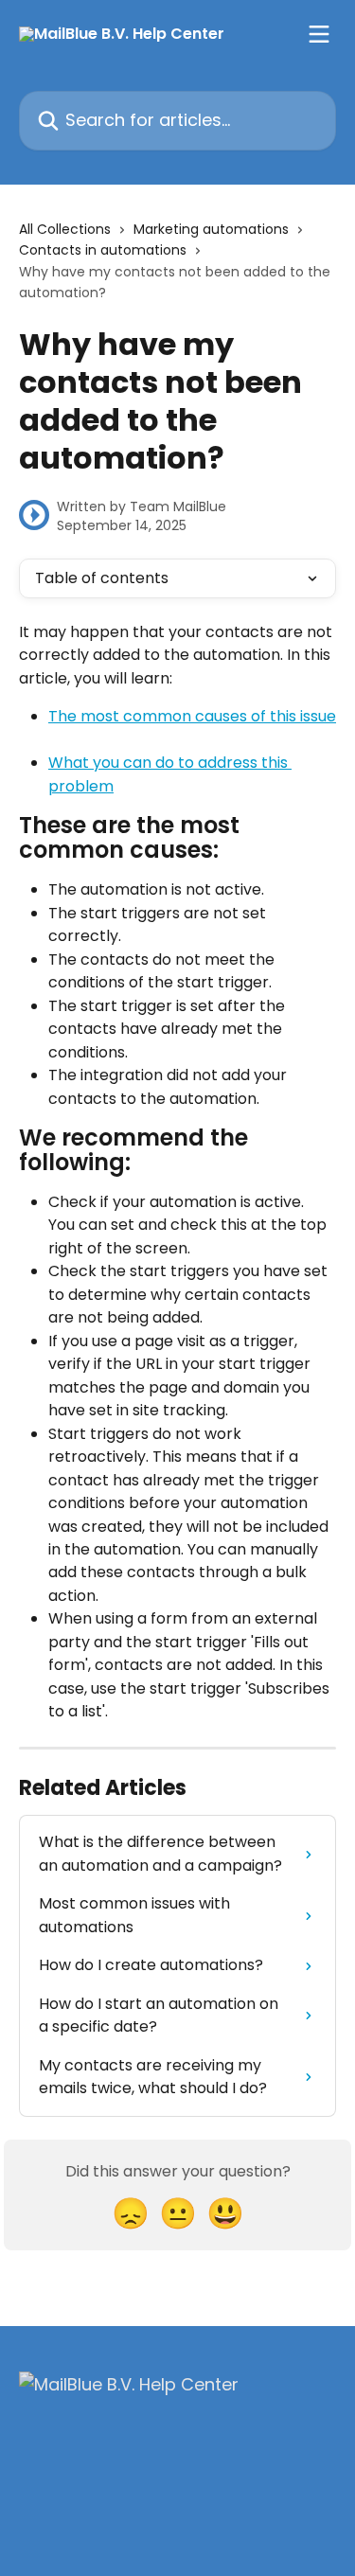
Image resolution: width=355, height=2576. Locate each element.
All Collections (65, 229)
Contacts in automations (103, 250)
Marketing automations (211, 229)
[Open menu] (319, 34)
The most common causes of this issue (192, 716)
